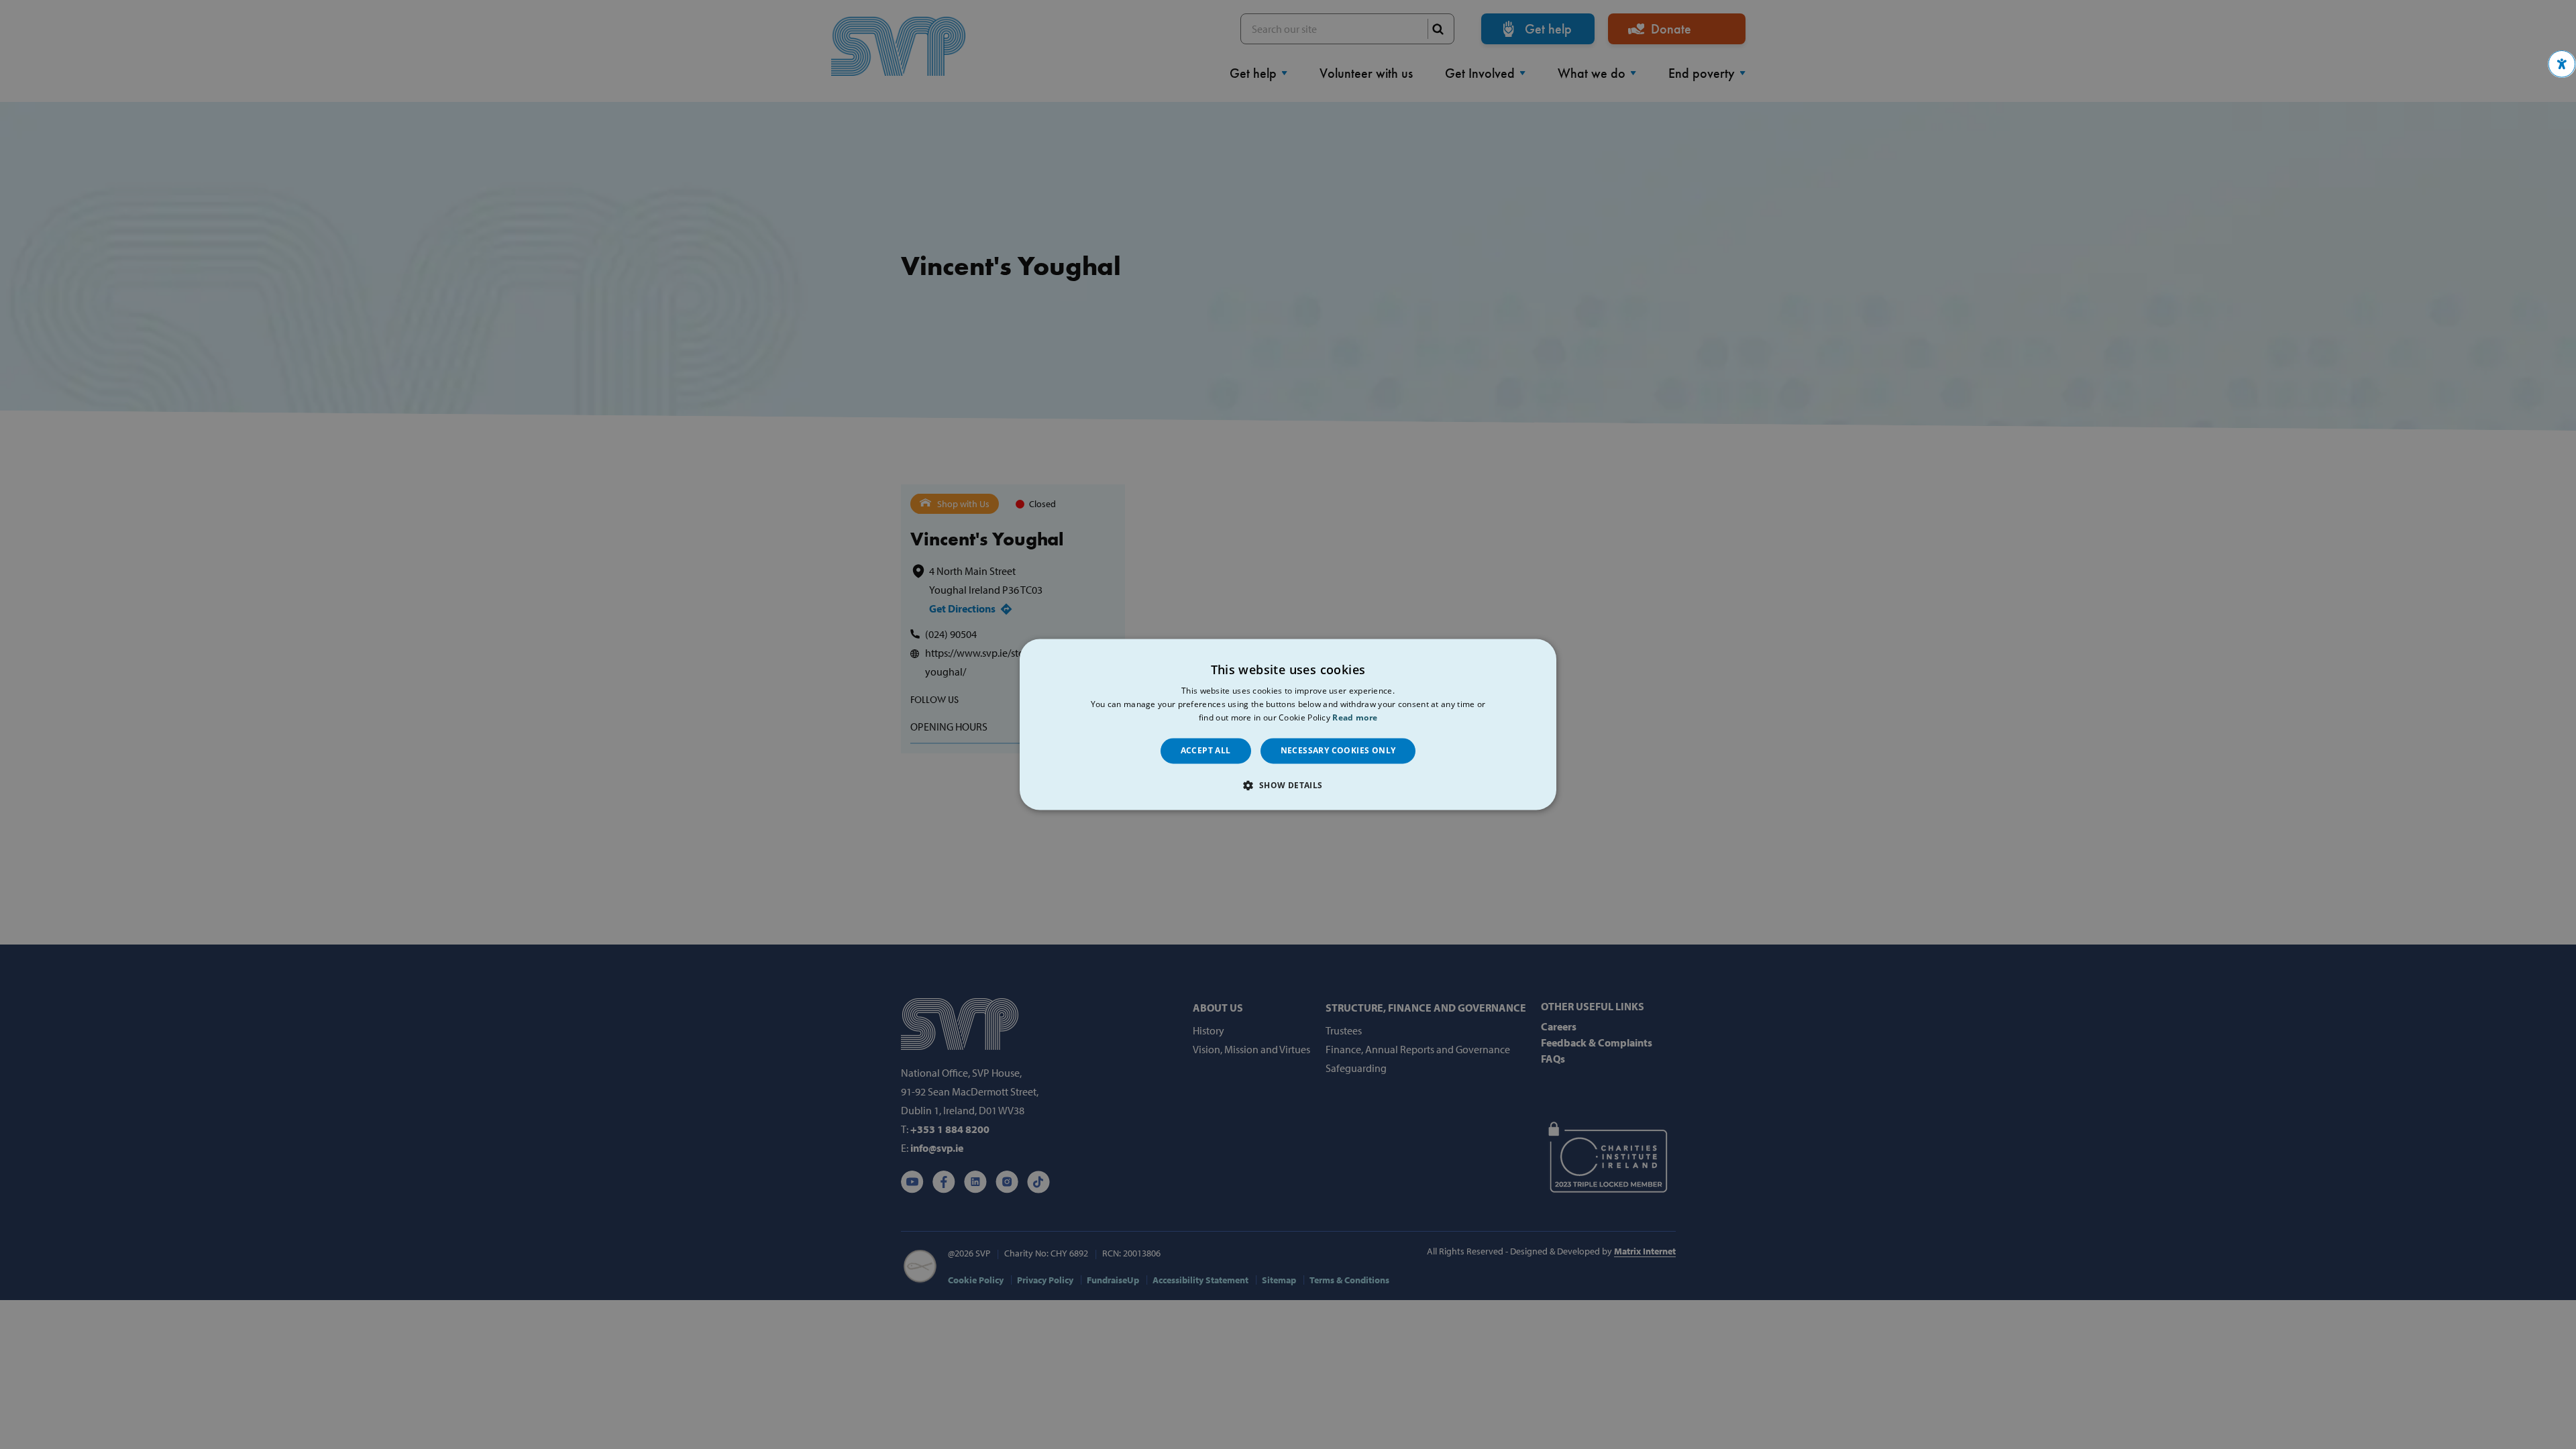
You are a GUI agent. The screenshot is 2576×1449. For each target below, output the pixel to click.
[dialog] (1288, 724)
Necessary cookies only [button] (1338, 750)
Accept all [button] (1206, 750)
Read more (1355, 717)
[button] (2562, 64)
